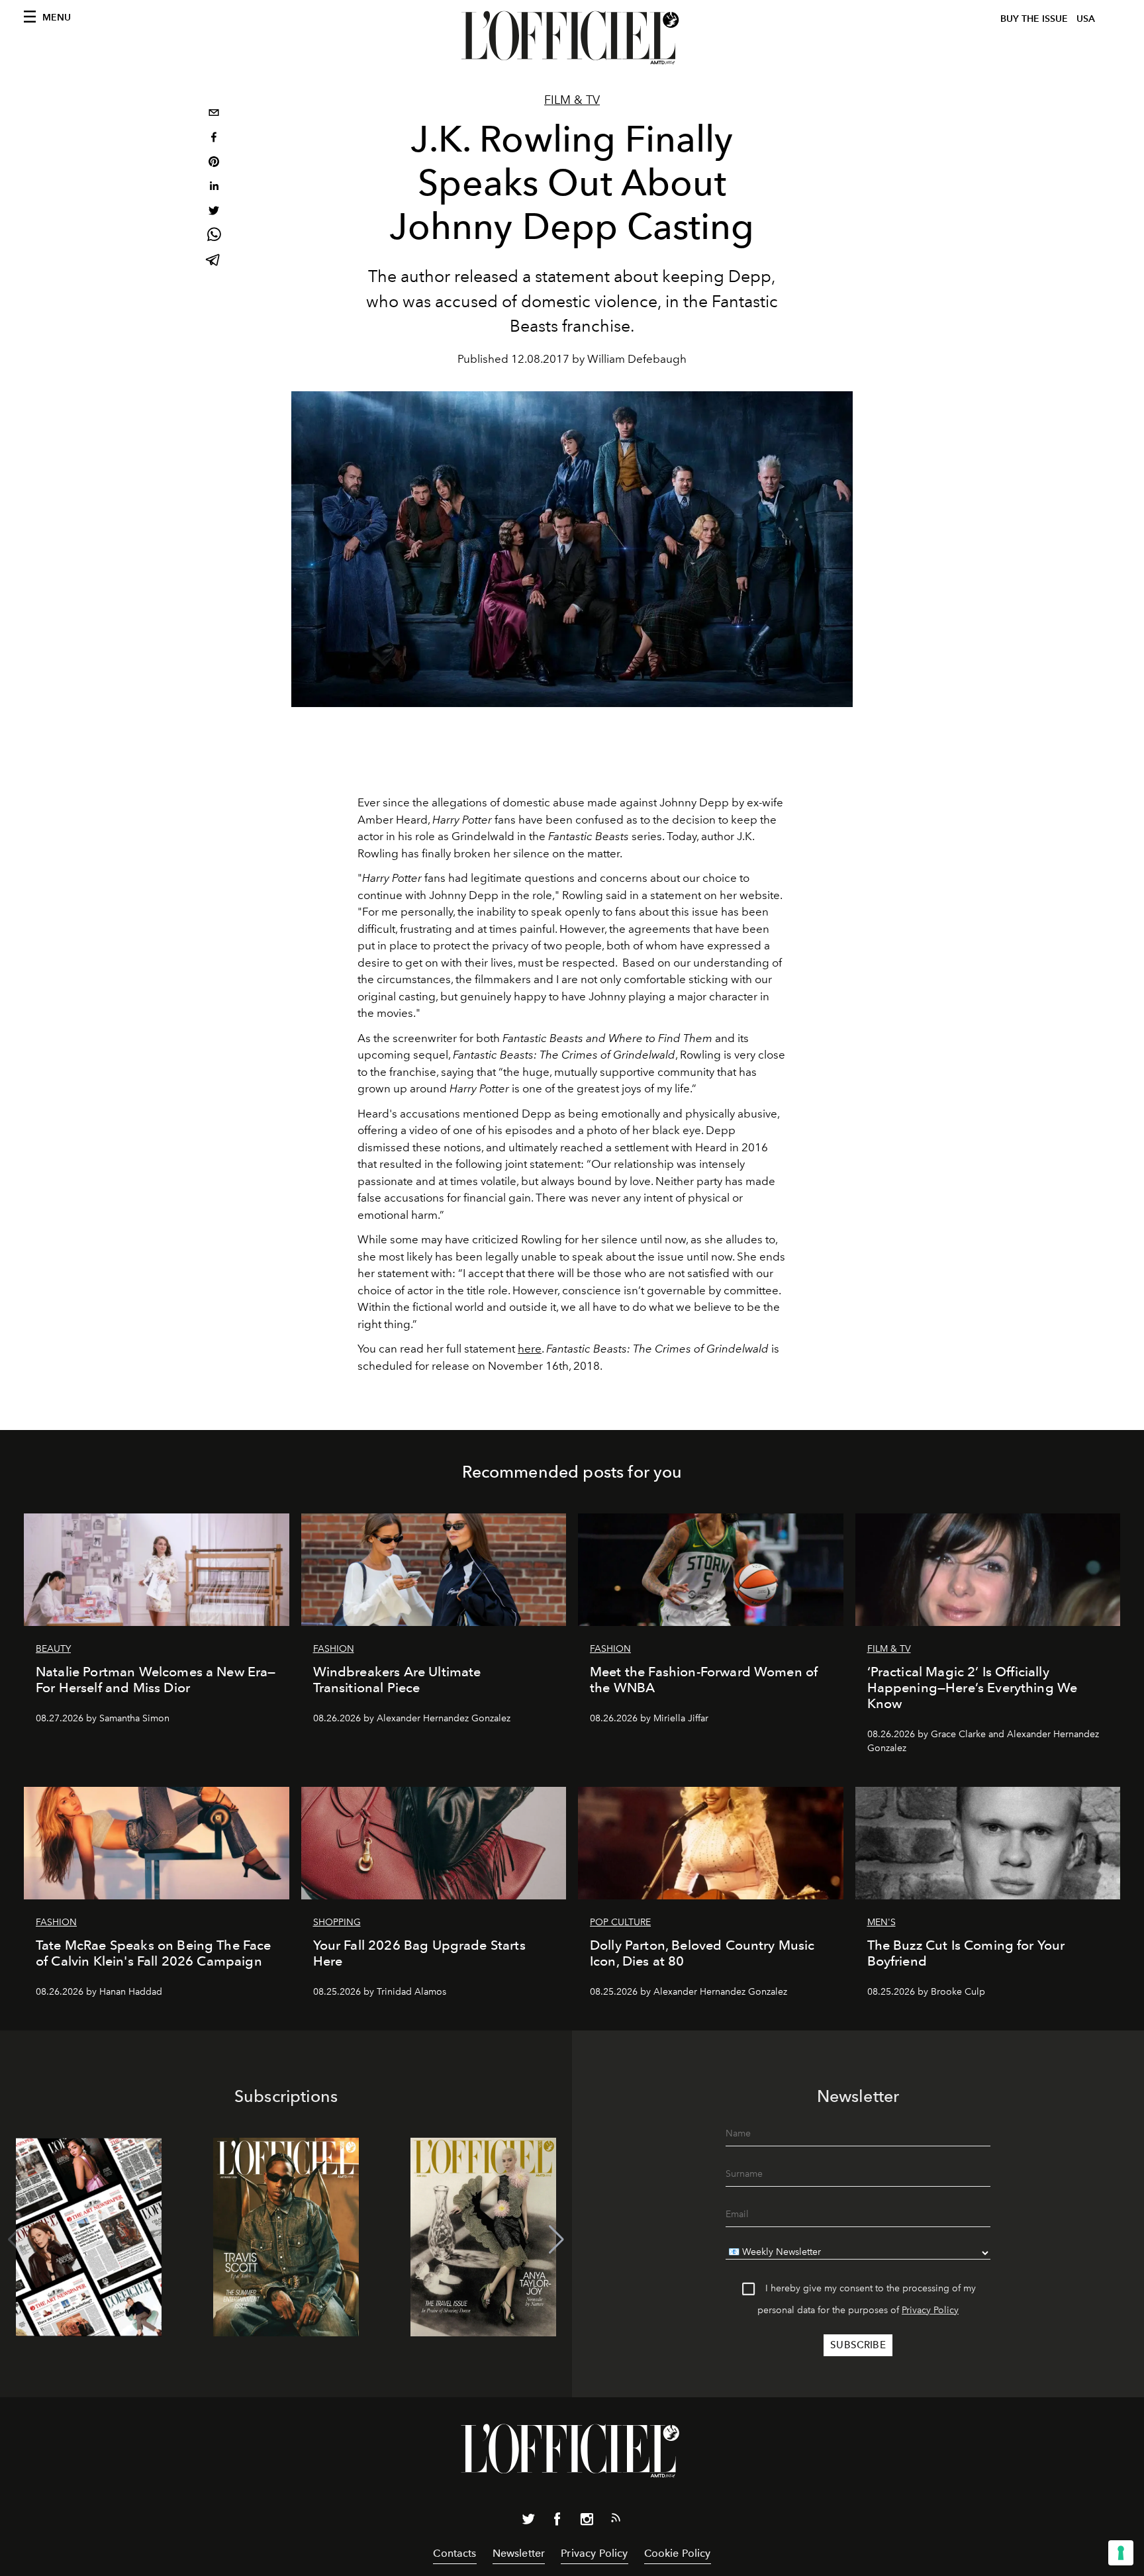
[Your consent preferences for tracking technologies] (1121, 2553)
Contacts (454, 2553)
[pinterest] (214, 163)
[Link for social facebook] (557, 2522)
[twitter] (214, 212)
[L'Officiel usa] (572, 38)
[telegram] (214, 261)
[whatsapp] (214, 237)
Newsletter (519, 2553)
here (530, 1349)
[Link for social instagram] (587, 2522)
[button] (556, 2240)
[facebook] (214, 139)
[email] (214, 114)
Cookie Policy (678, 2553)
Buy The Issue (1034, 19)
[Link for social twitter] (528, 2522)
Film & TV (572, 100)
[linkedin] (214, 188)
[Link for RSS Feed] (616, 2520)
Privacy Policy (930, 2310)
